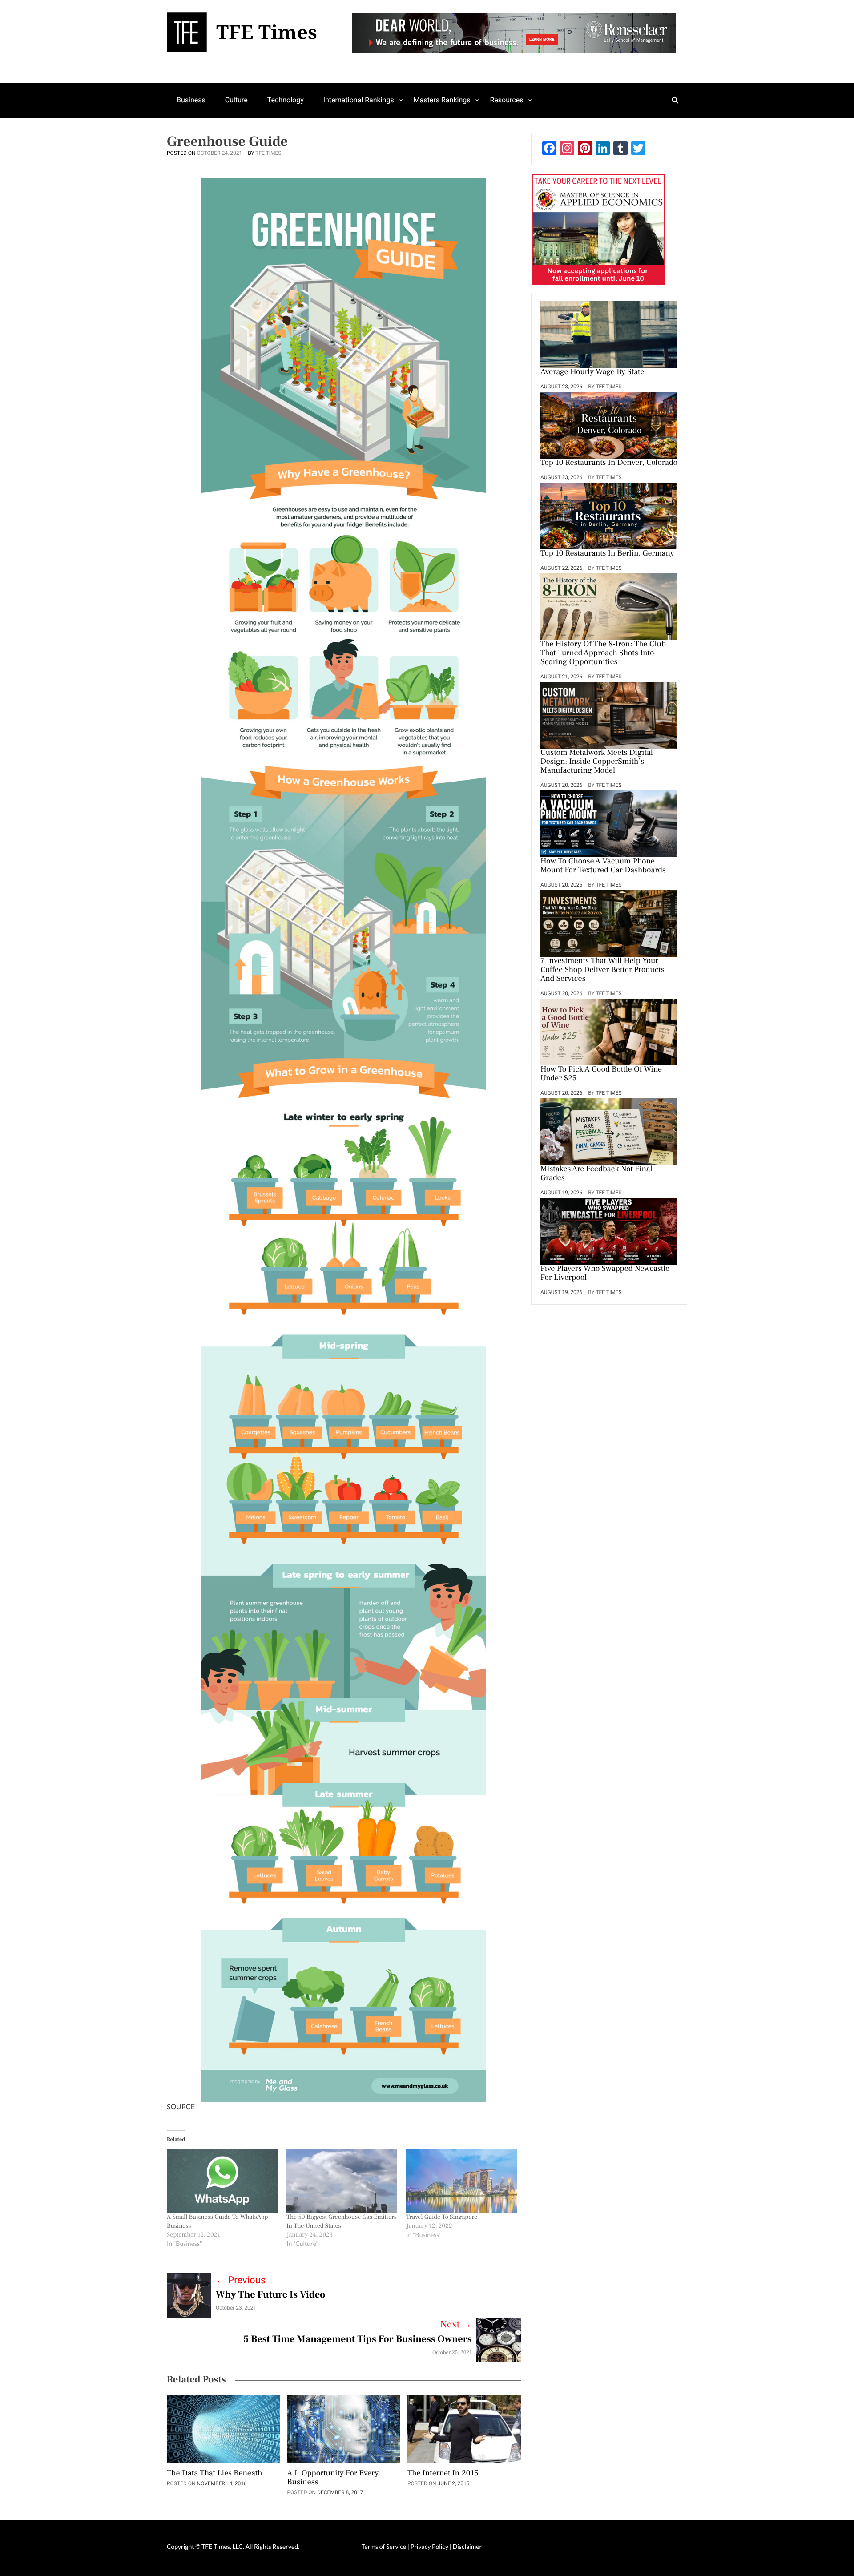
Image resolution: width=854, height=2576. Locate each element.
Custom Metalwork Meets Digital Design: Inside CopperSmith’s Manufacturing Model (597, 762)
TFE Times (268, 153)
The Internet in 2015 (443, 2474)
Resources (506, 100)
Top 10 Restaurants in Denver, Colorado (609, 463)
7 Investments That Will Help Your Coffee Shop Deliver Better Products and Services (602, 970)
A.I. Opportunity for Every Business (333, 2478)
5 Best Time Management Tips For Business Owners (358, 2339)
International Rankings (359, 100)
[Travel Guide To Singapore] (461, 2181)
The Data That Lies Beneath (215, 2474)
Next (456, 2325)
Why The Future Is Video (271, 2295)
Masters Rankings (442, 100)
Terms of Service (384, 2546)
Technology (286, 100)
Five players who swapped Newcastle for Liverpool (605, 1274)
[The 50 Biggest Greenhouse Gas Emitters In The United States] (342, 2181)
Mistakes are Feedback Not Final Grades (596, 1174)
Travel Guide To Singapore (442, 2217)
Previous (241, 2280)
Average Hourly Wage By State (592, 372)
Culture (236, 100)
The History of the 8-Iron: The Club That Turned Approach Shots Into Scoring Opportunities (603, 653)
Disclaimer (467, 2546)
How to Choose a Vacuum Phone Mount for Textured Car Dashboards (603, 866)
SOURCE (181, 2107)
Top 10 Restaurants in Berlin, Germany (607, 554)
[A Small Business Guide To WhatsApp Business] (222, 2181)
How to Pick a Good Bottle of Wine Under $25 (601, 1074)
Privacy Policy (430, 2546)
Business (191, 100)
